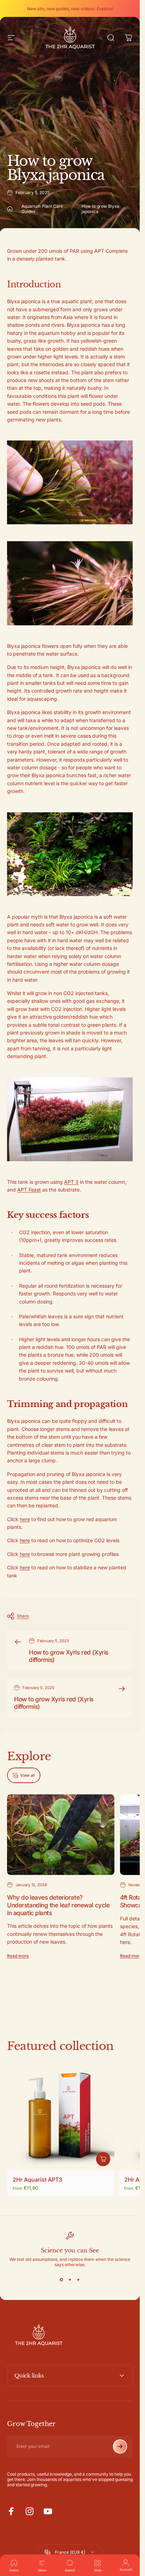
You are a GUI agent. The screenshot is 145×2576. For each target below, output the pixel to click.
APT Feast (29, 1190)
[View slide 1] (62, 2280)
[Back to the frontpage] (10, 209)
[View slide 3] (78, 2280)
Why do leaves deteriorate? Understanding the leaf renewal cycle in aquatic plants (58, 1905)
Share (23, 1616)
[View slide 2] (70, 2280)
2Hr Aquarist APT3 (37, 2180)
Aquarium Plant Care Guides (42, 209)
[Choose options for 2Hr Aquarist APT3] (103, 2159)
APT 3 (71, 1182)
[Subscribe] (120, 2446)
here (25, 1519)
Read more (18, 1956)
